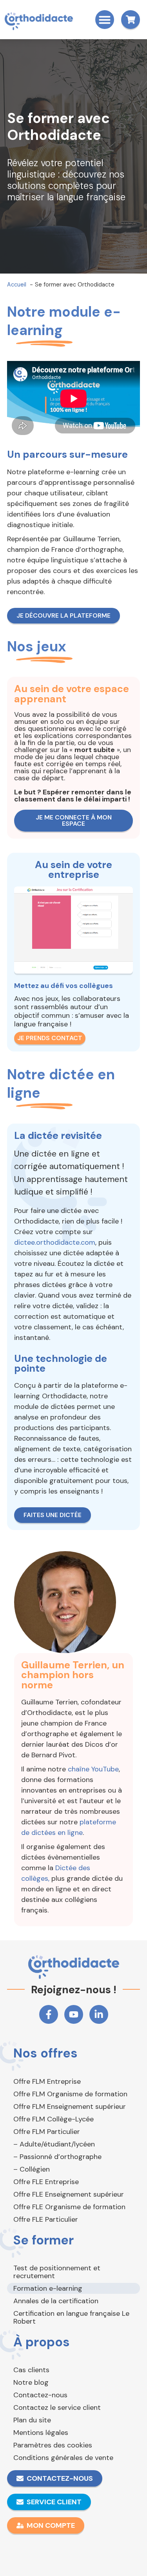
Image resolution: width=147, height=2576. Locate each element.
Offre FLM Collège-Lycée (54, 2119)
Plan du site (32, 2420)
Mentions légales (41, 2433)
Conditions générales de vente (63, 2458)
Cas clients (31, 2370)
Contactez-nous (40, 2395)
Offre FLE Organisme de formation (69, 2207)
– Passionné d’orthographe (57, 2157)
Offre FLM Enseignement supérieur (70, 2106)
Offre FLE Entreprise (46, 2182)
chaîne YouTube (93, 1769)
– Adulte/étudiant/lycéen (54, 2144)
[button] (105, 20)
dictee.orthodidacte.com (55, 1242)
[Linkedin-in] (99, 2014)
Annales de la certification (56, 2301)
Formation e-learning (48, 2288)
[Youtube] (74, 2014)
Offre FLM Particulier (47, 2132)
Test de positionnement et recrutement (57, 2272)
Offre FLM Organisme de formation (70, 2094)
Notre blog (31, 2382)
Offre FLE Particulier (46, 2219)
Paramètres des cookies (53, 2445)
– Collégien (32, 2169)
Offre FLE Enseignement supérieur (69, 2194)
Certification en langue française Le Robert (71, 2317)
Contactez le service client (57, 2407)
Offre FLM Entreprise (47, 2081)
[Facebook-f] (49, 2014)
